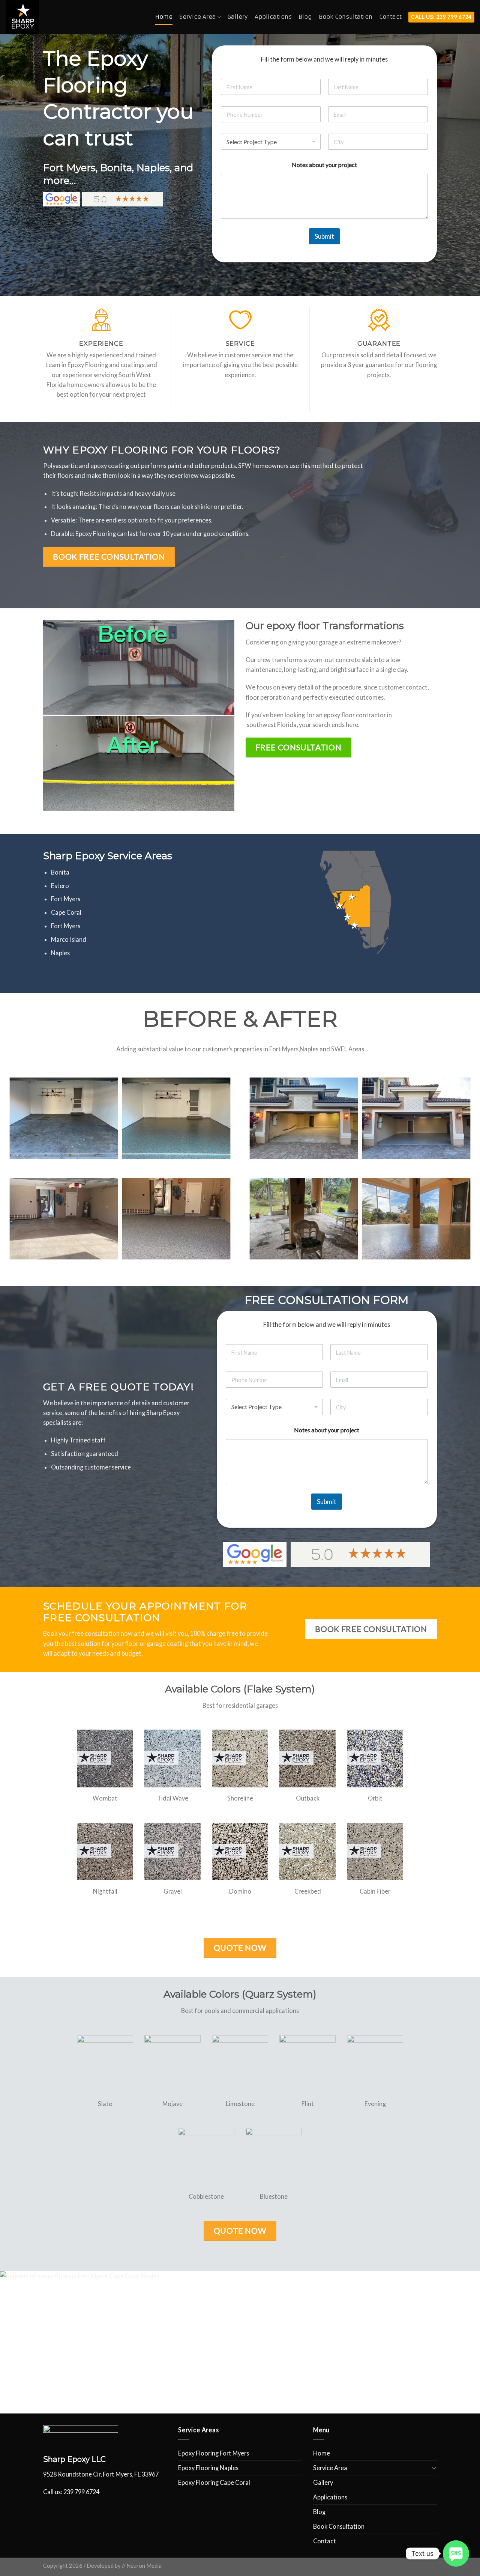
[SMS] (456, 2553)
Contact (390, 17)
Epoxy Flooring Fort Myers (214, 2453)
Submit (324, 236)
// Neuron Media (142, 2566)
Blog (305, 17)
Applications (273, 17)
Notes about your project (324, 165)
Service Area (198, 17)
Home (164, 17)
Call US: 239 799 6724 (441, 17)
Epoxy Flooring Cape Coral (214, 2482)
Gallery (238, 17)
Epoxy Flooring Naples (208, 2468)
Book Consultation (346, 17)
